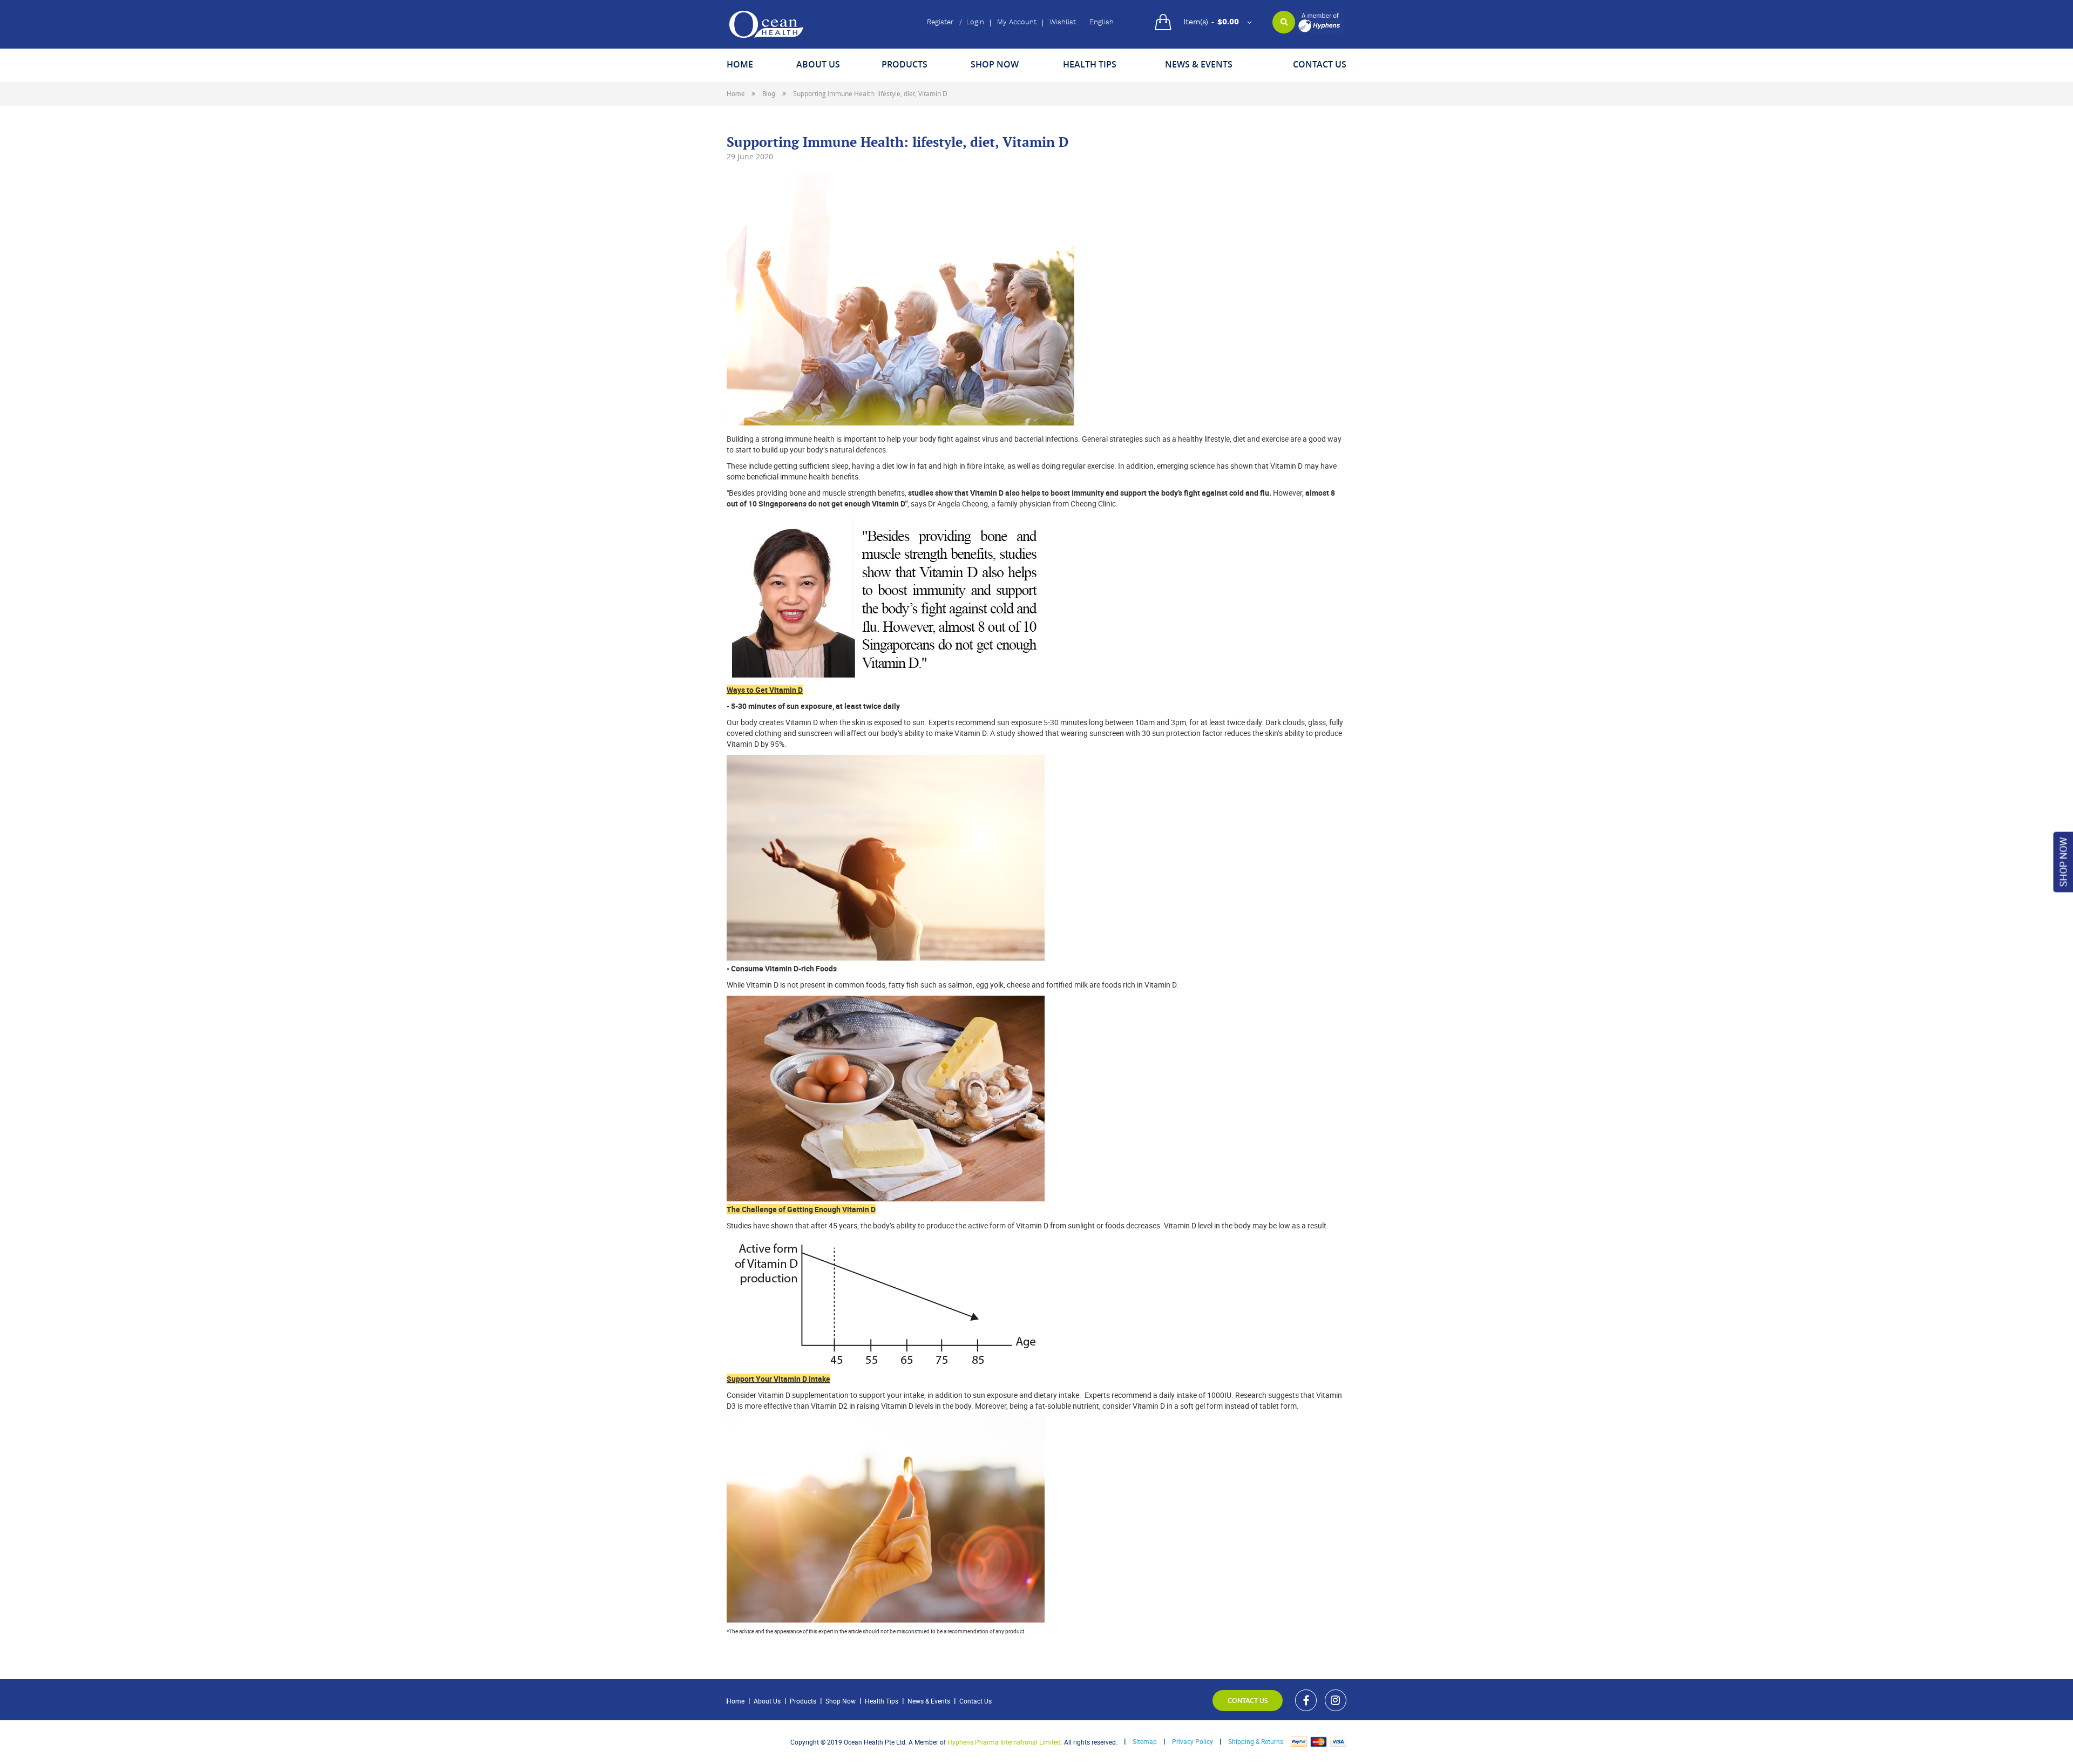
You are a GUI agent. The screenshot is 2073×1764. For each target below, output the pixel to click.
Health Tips (882, 1701)
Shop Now (841, 1701)
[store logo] (766, 24)
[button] (1107, 23)
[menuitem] (740, 66)
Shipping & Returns (1256, 1741)
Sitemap (1145, 1741)
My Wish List (1063, 23)
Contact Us (975, 1701)
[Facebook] (1306, 1700)
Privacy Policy (1193, 1741)
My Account (1017, 22)
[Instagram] (1336, 1700)
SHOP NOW (2063, 862)
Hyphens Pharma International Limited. (1005, 1742)
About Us (767, 1701)
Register (940, 22)
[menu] (1036, 66)
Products (803, 1701)
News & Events (929, 1701)
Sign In (975, 23)
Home (736, 93)
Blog (770, 93)
